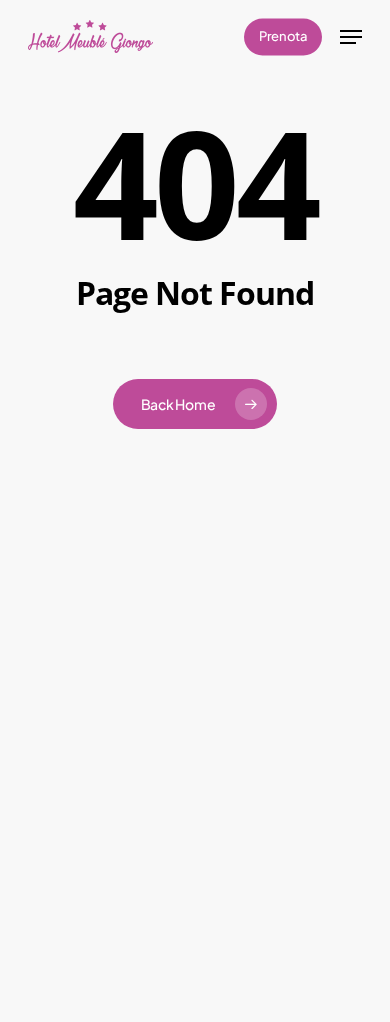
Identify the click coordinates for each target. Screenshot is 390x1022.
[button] (351, 37)
